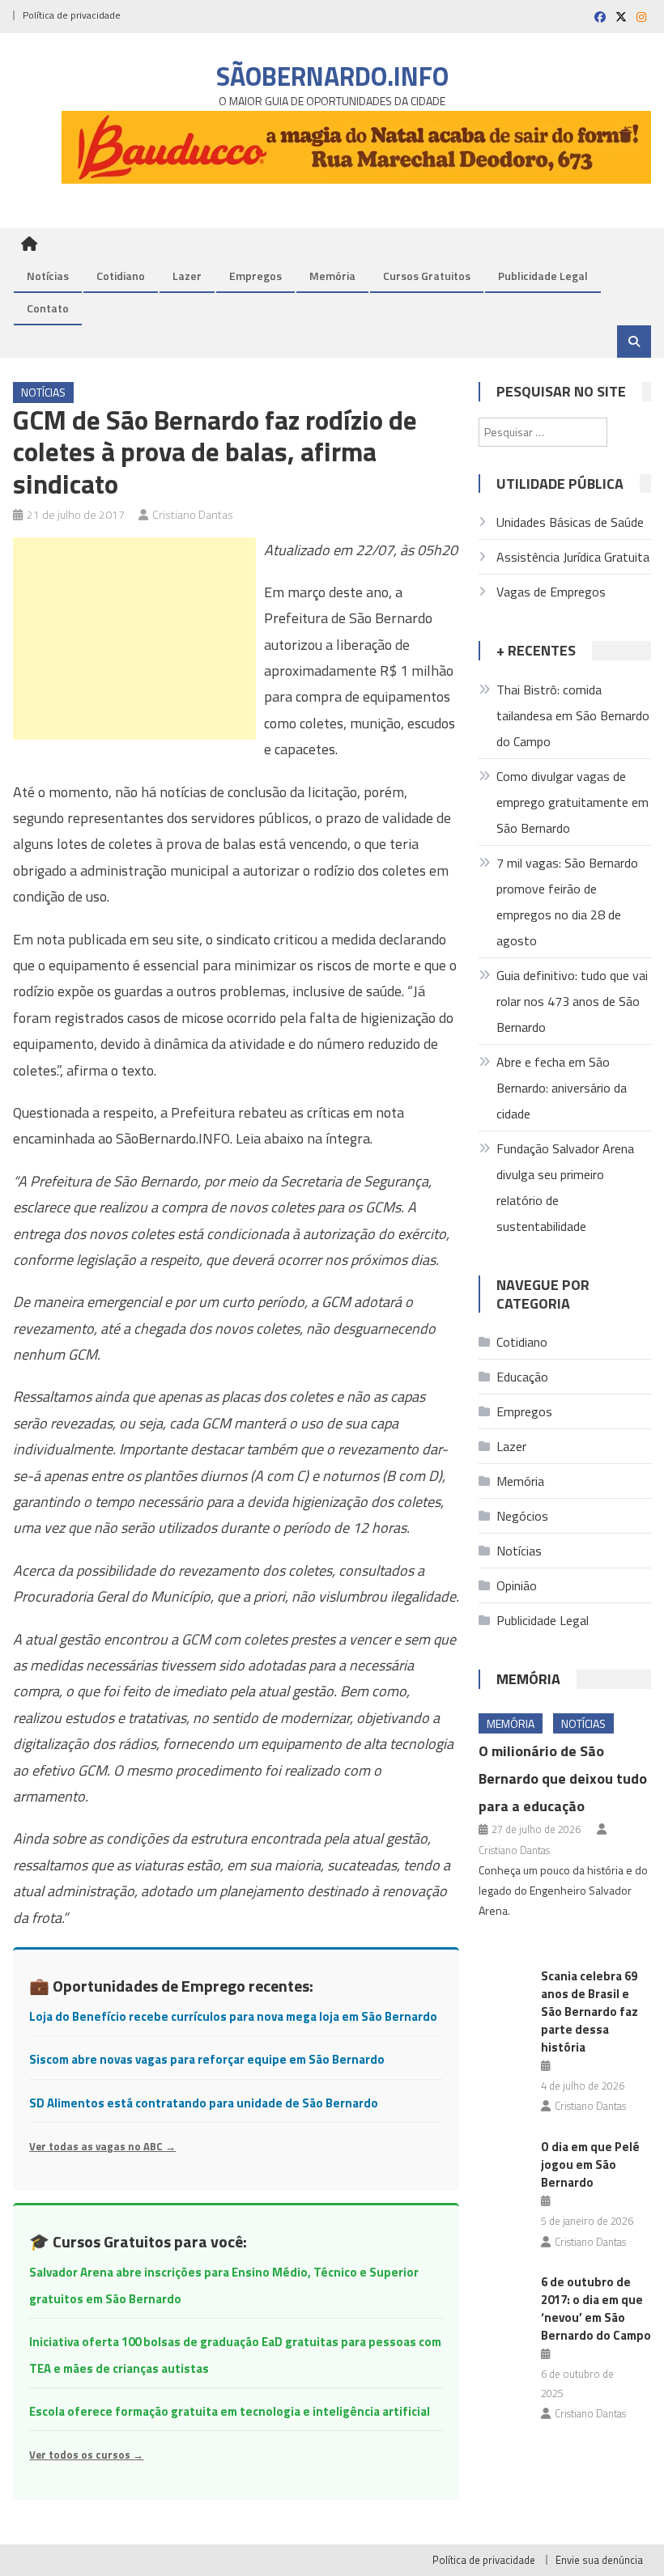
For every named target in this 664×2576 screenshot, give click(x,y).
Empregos (255, 276)
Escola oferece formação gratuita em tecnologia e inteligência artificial (230, 2411)
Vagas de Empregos (551, 592)
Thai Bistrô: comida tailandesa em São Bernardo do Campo (573, 715)
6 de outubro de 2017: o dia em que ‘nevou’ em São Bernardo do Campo (596, 2309)
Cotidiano (121, 276)
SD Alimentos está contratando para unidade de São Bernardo (204, 2103)
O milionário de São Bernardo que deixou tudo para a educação (563, 1778)
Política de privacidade (72, 15)
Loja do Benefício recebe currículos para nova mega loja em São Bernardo (233, 2016)
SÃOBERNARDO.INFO (332, 76)
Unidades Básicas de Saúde (570, 522)
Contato (48, 308)
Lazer (187, 276)
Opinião (517, 1585)
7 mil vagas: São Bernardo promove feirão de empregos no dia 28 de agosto (567, 902)
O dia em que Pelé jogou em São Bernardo (590, 2164)
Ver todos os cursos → (86, 2455)
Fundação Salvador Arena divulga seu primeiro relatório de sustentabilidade (565, 1187)
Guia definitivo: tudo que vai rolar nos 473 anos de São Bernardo (572, 1001)
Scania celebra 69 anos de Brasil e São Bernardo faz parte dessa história (590, 2012)
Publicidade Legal (543, 276)
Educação (522, 1377)
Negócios (522, 1516)
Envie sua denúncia (599, 2560)
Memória (332, 276)
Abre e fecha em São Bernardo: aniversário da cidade (562, 1088)
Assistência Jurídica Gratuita (573, 557)
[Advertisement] (134, 639)
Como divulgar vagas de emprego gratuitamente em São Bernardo (572, 802)
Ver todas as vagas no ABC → (102, 2146)
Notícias (48, 276)
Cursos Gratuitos (427, 276)
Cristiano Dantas (193, 514)
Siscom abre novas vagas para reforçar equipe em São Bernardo (207, 2059)
